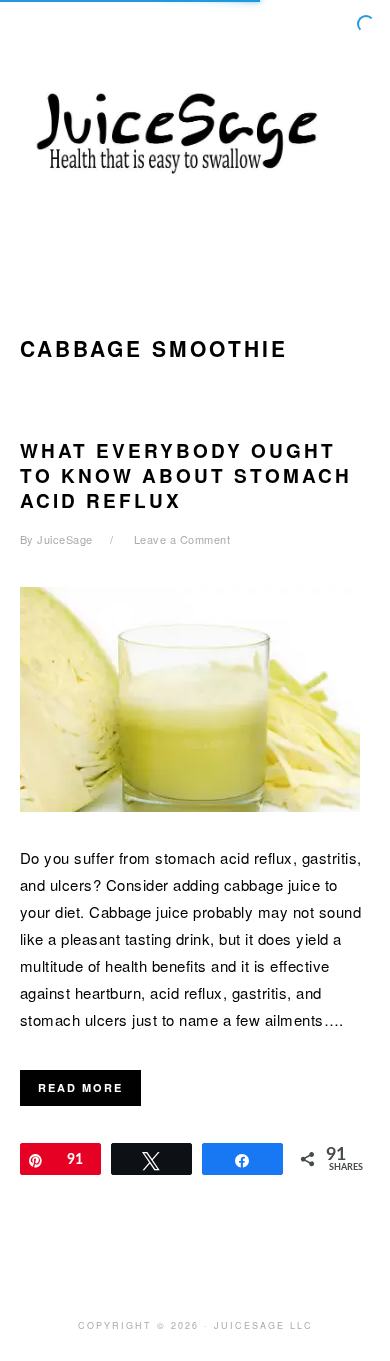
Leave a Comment (182, 539)
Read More (80, 1087)
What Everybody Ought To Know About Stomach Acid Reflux (186, 475)
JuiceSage (195, 129)
